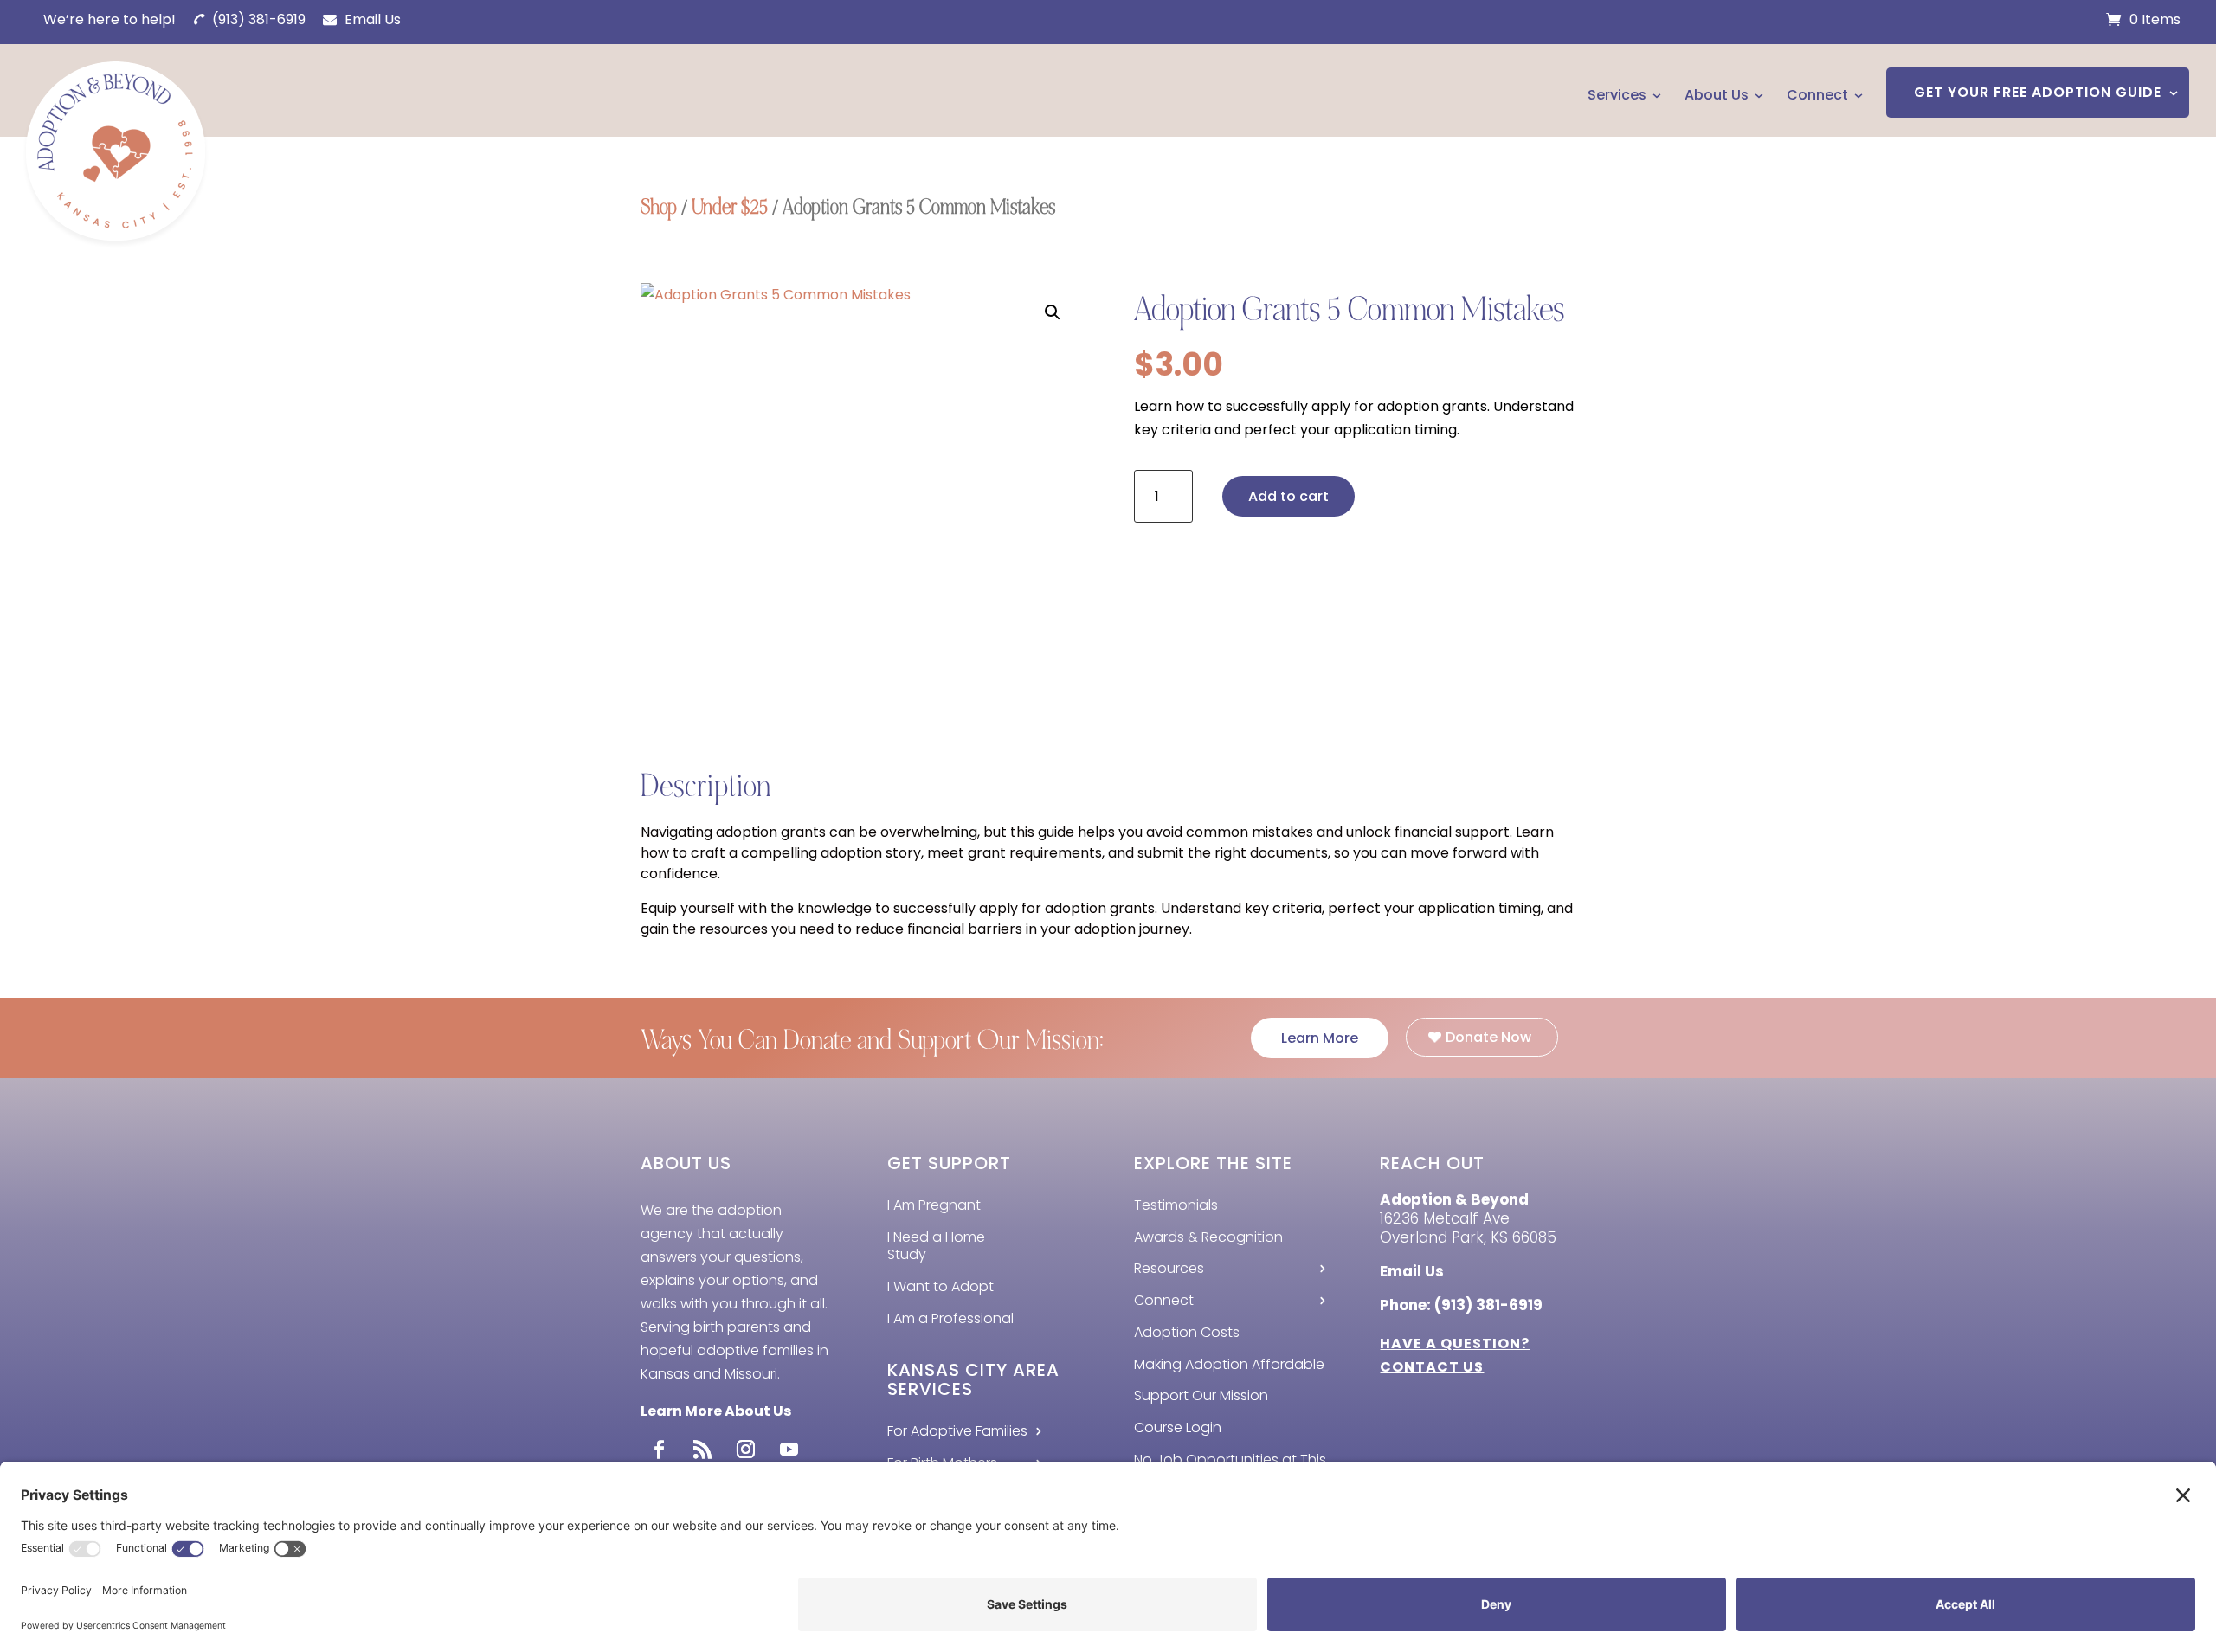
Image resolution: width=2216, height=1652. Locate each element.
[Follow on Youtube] (789, 1450)
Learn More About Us (716, 1411)
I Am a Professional (950, 1318)
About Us (1717, 95)
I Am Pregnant (934, 1205)
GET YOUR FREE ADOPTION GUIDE (2038, 92)
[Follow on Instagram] (745, 1450)
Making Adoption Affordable (1229, 1364)
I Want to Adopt (941, 1286)
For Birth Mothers (942, 1463)
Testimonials (1176, 1205)
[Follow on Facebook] (659, 1450)
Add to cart (1288, 496)
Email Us (371, 19)
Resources (1169, 1268)
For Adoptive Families (957, 1431)
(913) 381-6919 (257, 19)
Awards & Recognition (1208, 1237)
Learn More (1320, 1038)
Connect (1817, 95)
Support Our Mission (1201, 1395)
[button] (1053, 312)
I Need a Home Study (936, 1246)
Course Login (1178, 1427)
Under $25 (730, 207)
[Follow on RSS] (702, 1450)
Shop (659, 207)
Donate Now (1488, 1037)
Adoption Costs (1187, 1332)
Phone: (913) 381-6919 (1461, 1305)
